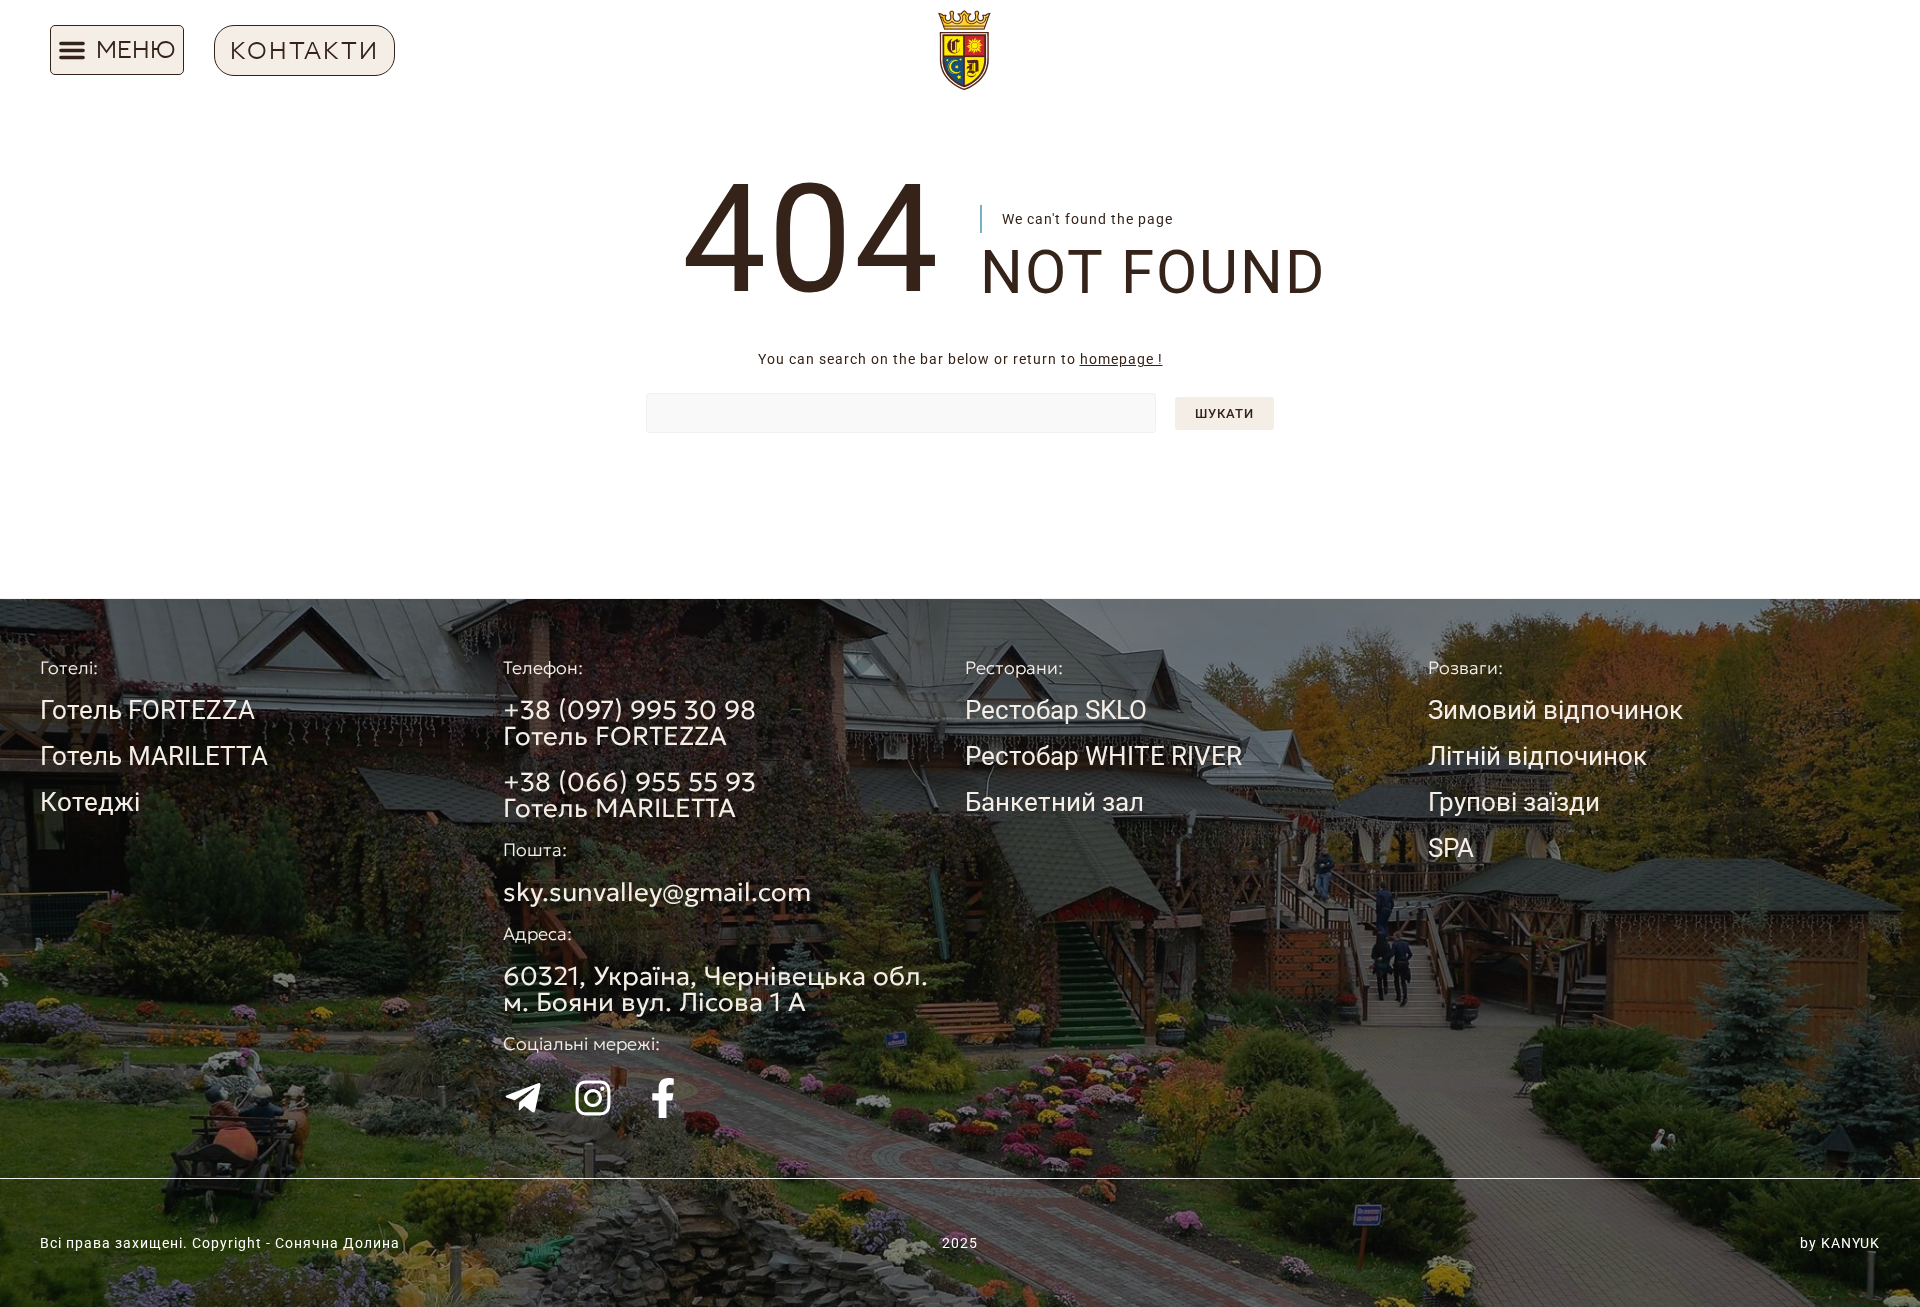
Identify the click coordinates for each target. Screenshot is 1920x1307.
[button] (117, 50)
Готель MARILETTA (154, 756)
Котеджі (90, 802)
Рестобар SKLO (1056, 710)
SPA (1451, 848)
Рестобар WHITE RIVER (1103, 756)
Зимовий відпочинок (1555, 710)
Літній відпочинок (1537, 756)
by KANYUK (1840, 1243)
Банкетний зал (1054, 802)
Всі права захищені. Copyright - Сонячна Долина (220, 1243)
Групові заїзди (1514, 802)
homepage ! (1121, 359)
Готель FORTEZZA (147, 710)
